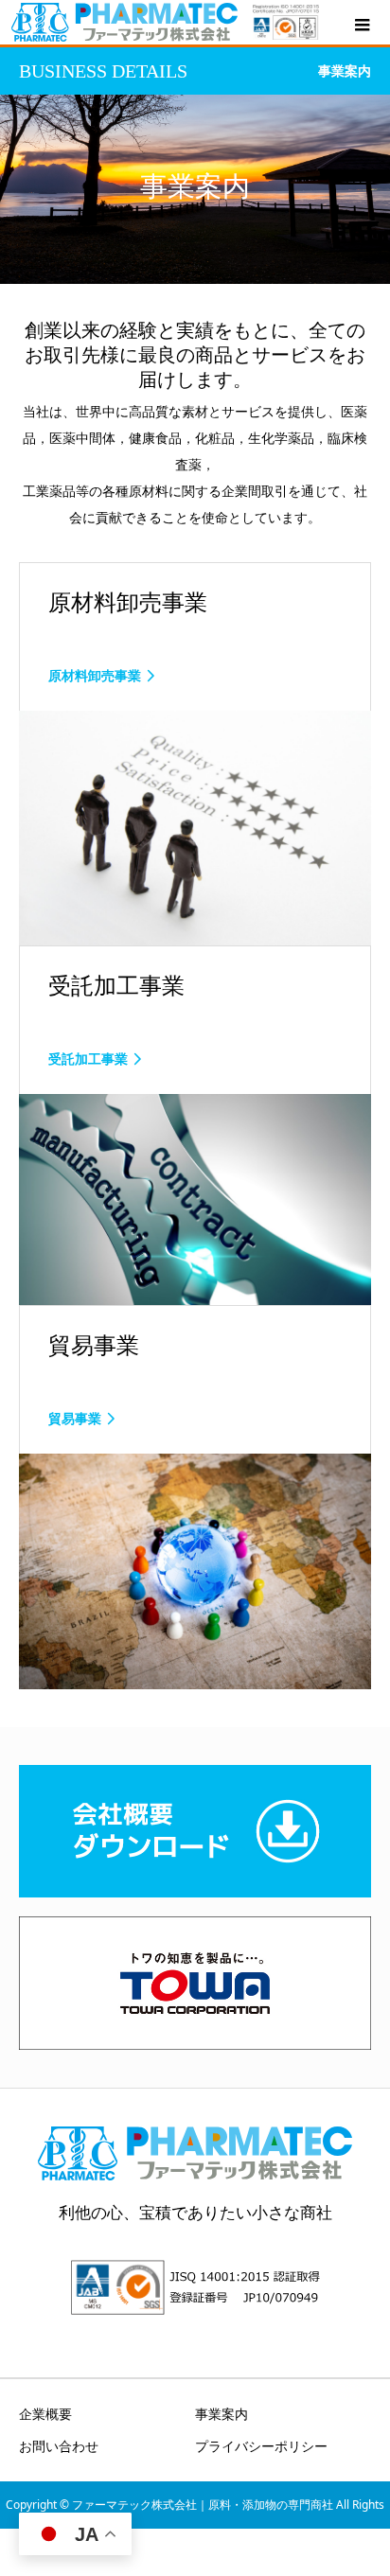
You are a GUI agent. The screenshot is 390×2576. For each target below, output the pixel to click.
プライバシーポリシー (261, 2446)
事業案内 (222, 2414)
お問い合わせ (59, 2446)
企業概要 (45, 2414)
